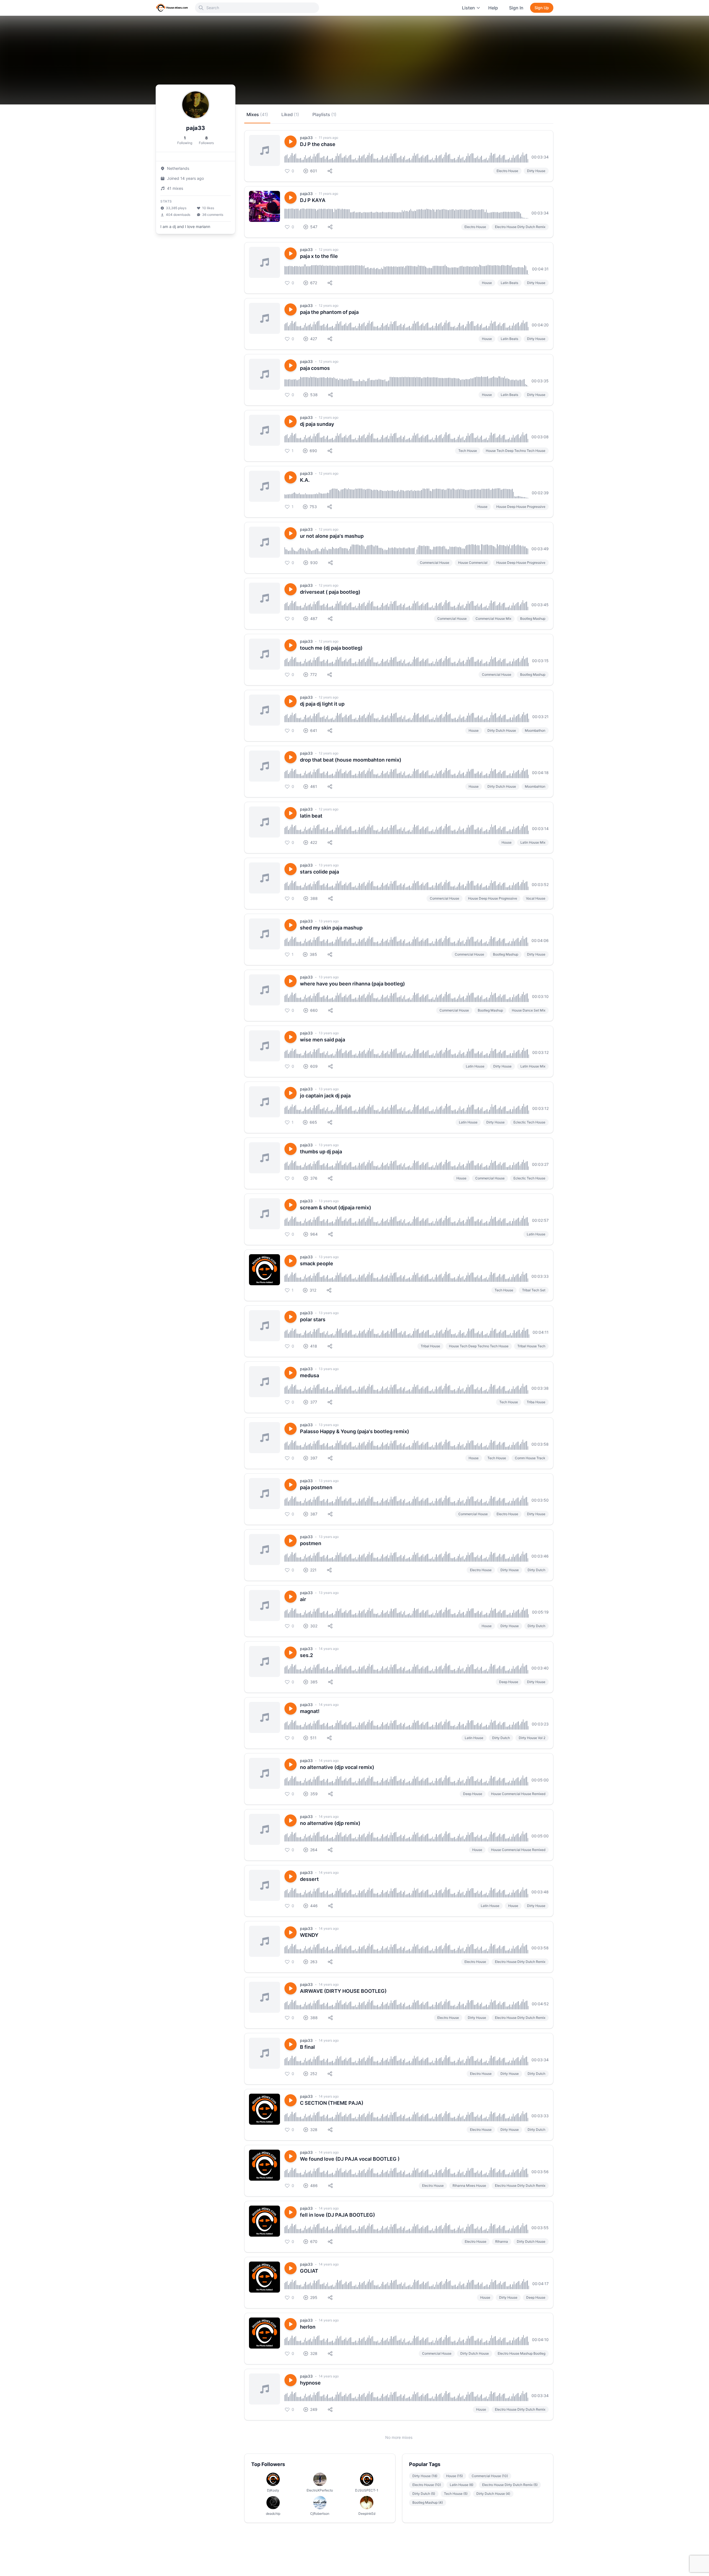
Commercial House (435, 563)
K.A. (305, 480)
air (303, 1599)
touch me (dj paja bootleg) (331, 648)
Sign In (516, 8)
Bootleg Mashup (533, 619)
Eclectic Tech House (529, 1122)
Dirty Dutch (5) (424, 2494)
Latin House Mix (533, 842)
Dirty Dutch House (502, 730)
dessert (309, 1879)
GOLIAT (309, 2271)
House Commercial (473, 563)
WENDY (309, 1935)
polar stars (313, 1319)
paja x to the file (319, 256)
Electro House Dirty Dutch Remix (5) (510, 2485)
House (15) (454, 2476)
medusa (309, 1375)
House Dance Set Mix (529, 1010)
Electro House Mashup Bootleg (522, 2353)
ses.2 (306, 1655)
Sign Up (542, 8)
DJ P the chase (318, 144)
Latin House (475, 1066)
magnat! (310, 1711)
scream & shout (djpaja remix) (336, 1208)
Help (493, 8)
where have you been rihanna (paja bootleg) (352, 984)
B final (307, 2047)
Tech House (468, 451)
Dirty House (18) (425, 2476)
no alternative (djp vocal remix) (337, 1767)
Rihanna (502, 2241)
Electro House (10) (427, 2485)
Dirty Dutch (536, 1570)
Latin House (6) (462, 2485)
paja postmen (316, 1487)
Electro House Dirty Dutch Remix (520, 227)
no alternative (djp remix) (330, 1823)
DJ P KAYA (313, 200)
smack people (317, 1263)
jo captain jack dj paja (325, 1096)
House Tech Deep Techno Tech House (516, 451)
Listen (468, 8)
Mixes (257, 114)
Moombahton (535, 786)
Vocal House (536, 898)
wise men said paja (323, 1040)
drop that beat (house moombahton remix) (351, 760)
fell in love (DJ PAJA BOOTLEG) (337, 2215)
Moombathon (535, 730)
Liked (290, 114)
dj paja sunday (317, 424)
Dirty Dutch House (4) (493, 2494)
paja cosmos (315, 368)
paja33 (306, 138)
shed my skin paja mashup (331, 928)
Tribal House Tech (531, 1346)
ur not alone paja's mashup (332, 536)
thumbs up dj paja (321, 1152)
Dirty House (536, 171)
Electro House (507, 171)
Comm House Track (530, 1458)
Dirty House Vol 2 (532, 1738)
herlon (308, 2327)
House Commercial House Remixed (518, 1794)
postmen (311, 1543)
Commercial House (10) (490, 2476)
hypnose (310, 2383)
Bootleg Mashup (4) (428, 2502)
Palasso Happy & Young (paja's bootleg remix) (354, 1431)
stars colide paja (319, 872)
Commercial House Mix (493, 619)
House (487, 283)
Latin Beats (509, 283)
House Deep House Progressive (521, 507)
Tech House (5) (456, 2494)
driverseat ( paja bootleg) (330, 592)
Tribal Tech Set (534, 1290)
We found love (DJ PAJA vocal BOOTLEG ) (350, 2159)
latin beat (311, 816)
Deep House (509, 1682)
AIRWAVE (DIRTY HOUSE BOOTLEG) (343, 1991)
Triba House (536, 1402)
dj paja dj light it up (322, 704)
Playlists (324, 114)
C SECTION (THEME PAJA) (332, 2103)
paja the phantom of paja (329, 312)
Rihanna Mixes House (469, 2185)
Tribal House (430, 1346)
